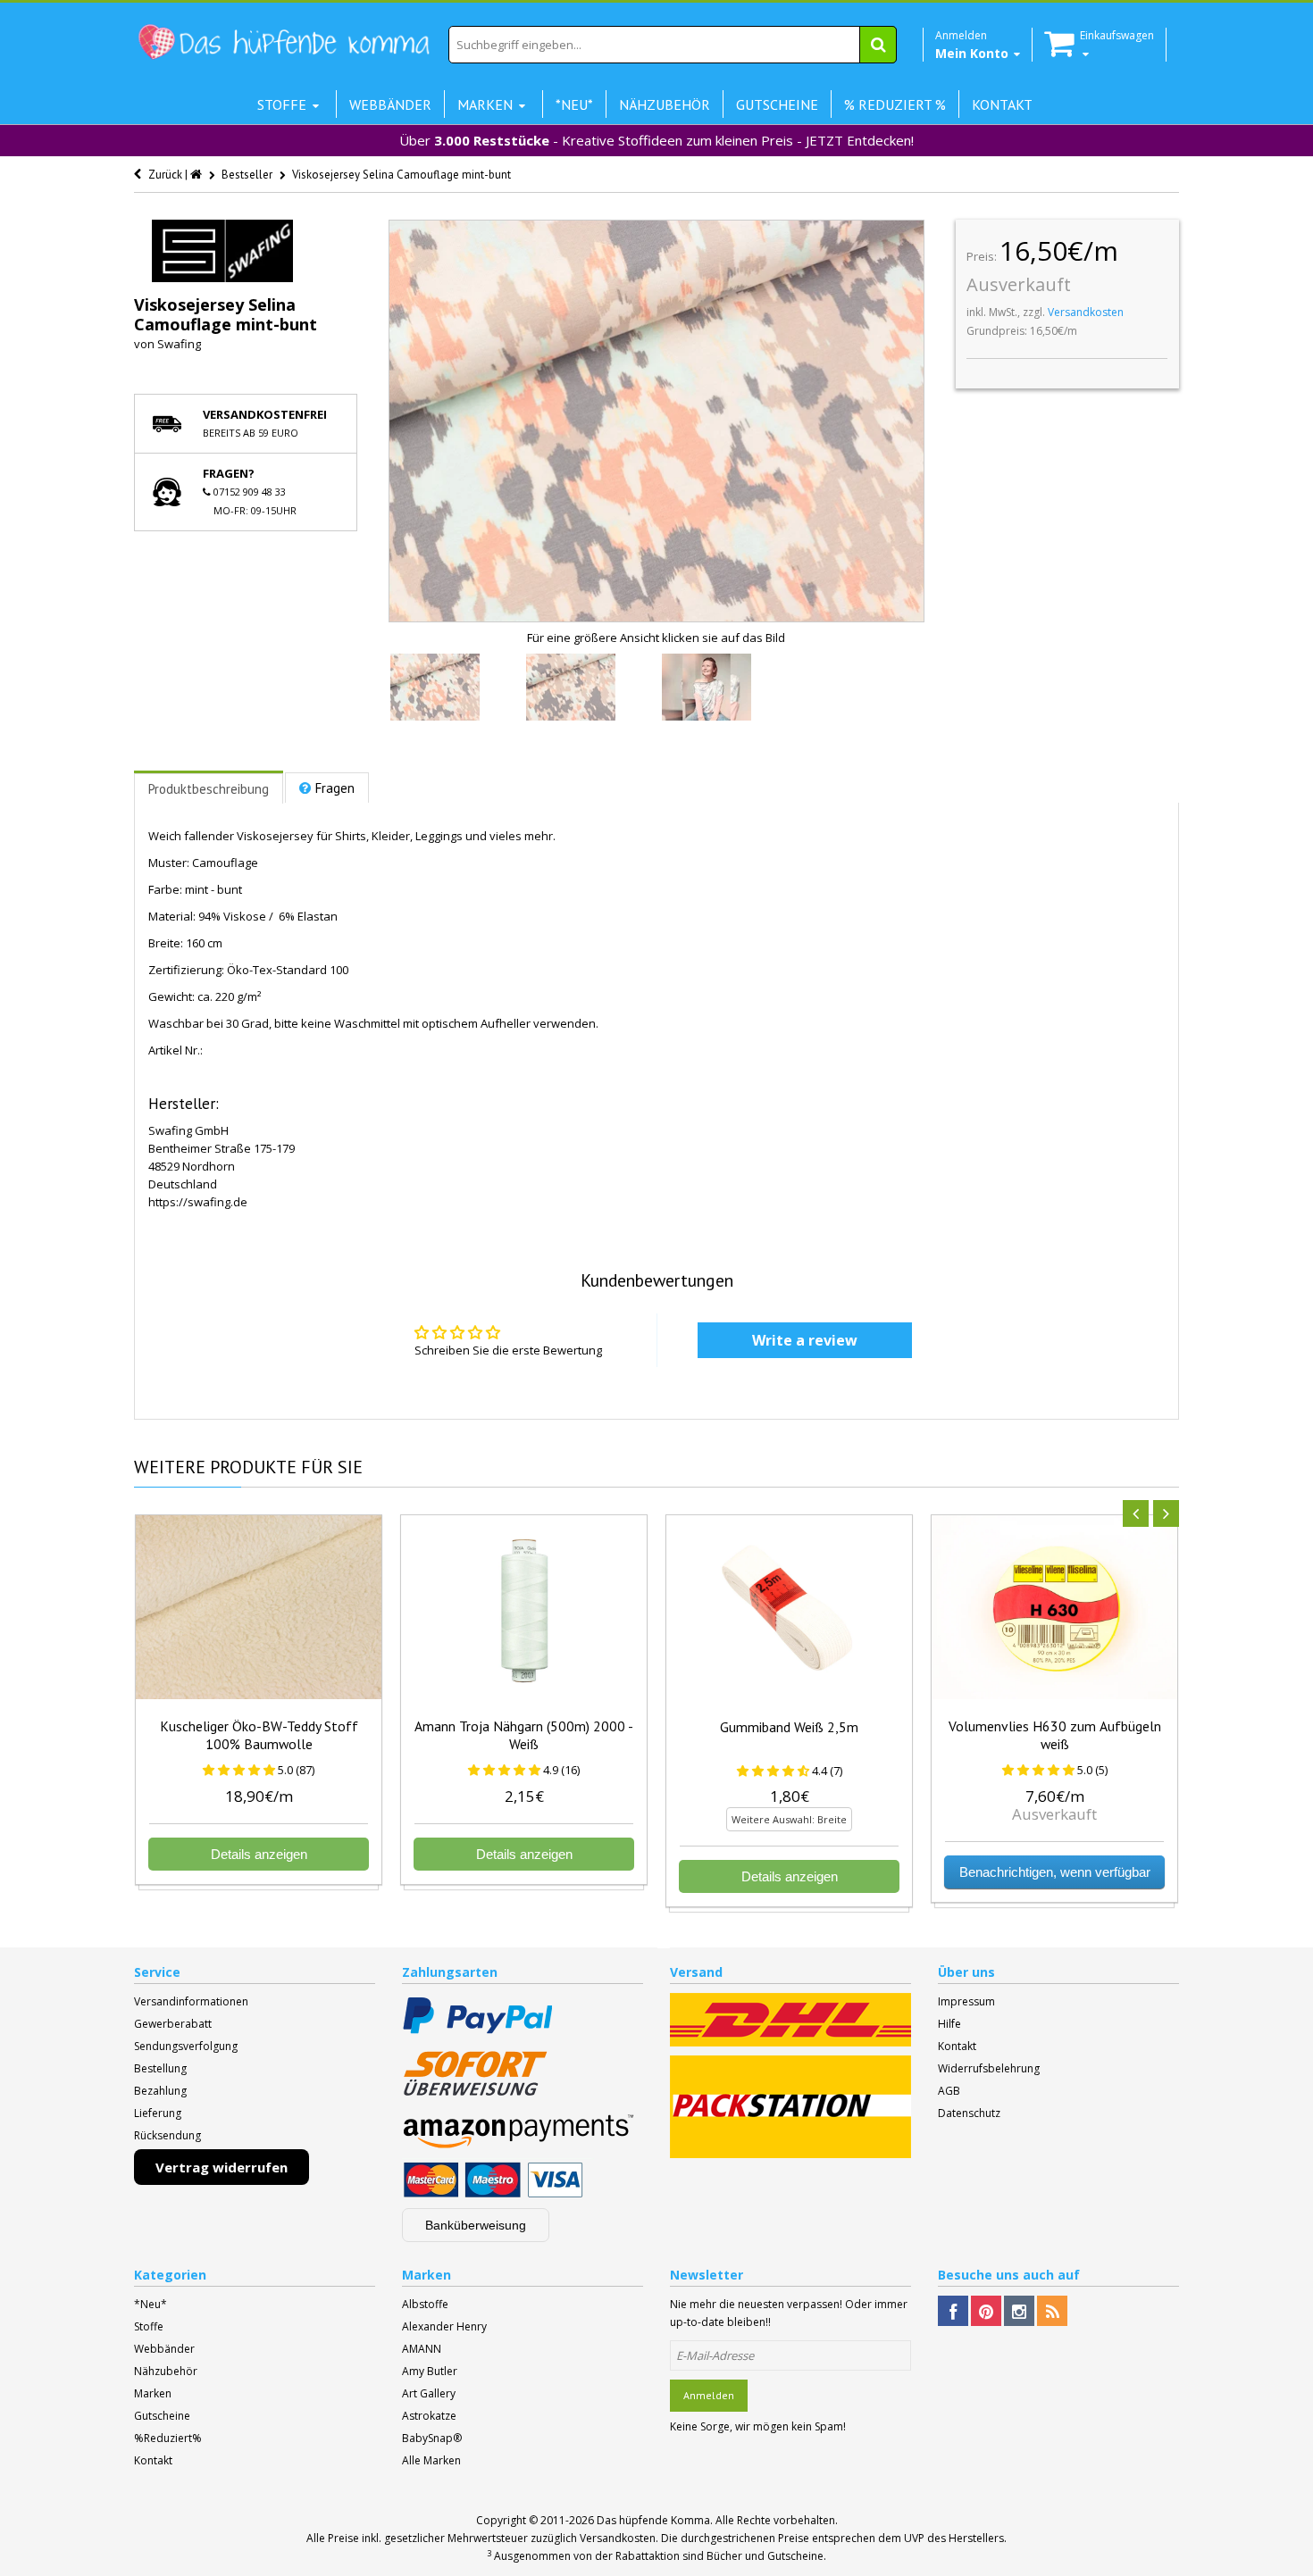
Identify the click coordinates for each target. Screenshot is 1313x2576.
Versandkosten (1086, 312)
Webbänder (164, 2349)
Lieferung (158, 2113)
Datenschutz (969, 2113)
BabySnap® (432, 2438)
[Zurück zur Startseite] (197, 175)
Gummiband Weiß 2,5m (789, 1727)
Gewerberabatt (173, 2024)
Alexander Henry (444, 2326)
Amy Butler (430, 2371)
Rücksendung (167, 2135)
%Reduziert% (168, 2438)
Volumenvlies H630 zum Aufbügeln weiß (1055, 1735)
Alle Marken (431, 2460)
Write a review (805, 1340)
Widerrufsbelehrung (989, 2068)
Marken (153, 2393)
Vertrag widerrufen (222, 2167)
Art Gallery (429, 2393)
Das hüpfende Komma (653, 2520)
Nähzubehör (166, 2371)
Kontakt (957, 2046)
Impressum (966, 2001)
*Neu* (151, 2304)
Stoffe (149, 2326)
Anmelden (709, 2395)
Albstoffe (425, 2304)
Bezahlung (160, 2091)
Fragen (335, 788)
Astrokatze (429, 2416)
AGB (949, 2091)
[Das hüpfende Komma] (283, 42)
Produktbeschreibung (209, 789)
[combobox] (673, 45)
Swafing (179, 344)
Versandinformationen (191, 2001)
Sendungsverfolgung (186, 2046)
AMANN (422, 2349)
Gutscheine (162, 2416)
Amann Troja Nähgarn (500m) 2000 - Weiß (524, 1735)
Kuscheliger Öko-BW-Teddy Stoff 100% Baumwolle (259, 1735)
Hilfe (949, 2024)
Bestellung (160, 2068)
